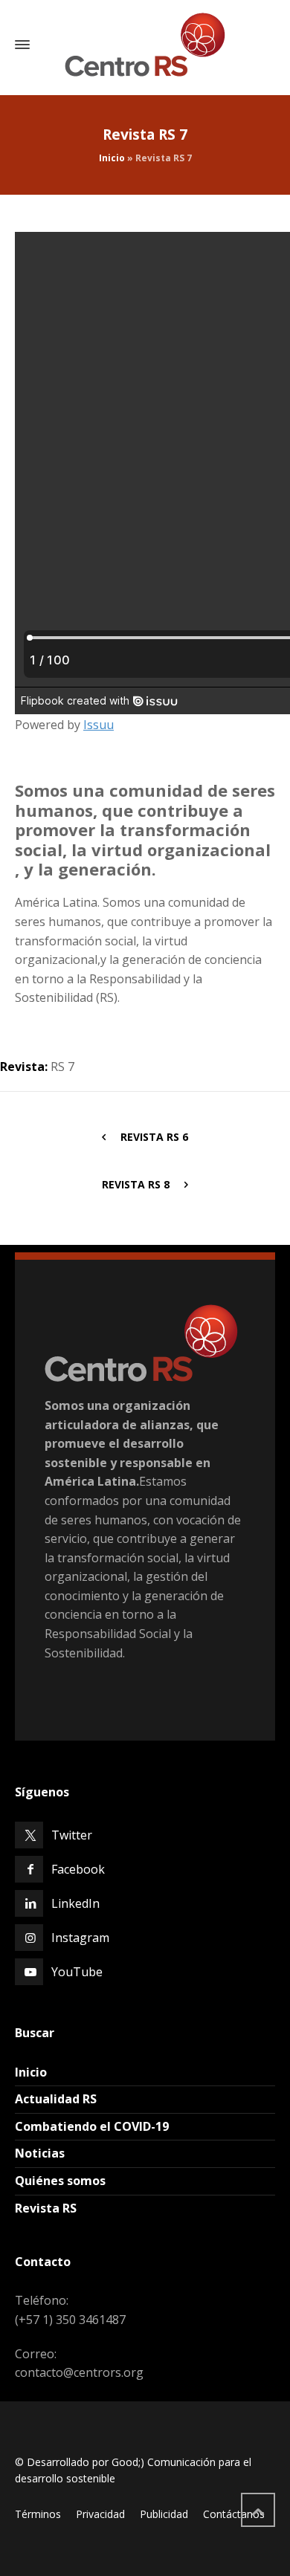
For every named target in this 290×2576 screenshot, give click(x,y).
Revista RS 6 (154, 1137)
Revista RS (46, 2208)
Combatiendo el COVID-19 (92, 2126)
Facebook (78, 1869)
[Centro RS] (145, 45)
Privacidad (100, 2514)
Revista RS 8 (136, 1184)
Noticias (40, 2153)
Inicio (112, 158)
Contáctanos (234, 2514)
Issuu (99, 725)
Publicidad (164, 2514)
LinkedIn (75, 1903)
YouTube (77, 1972)
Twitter (72, 1835)
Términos (38, 2514)
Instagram (80, 1938)
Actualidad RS (56, 2099)
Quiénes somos (60, 2181)
